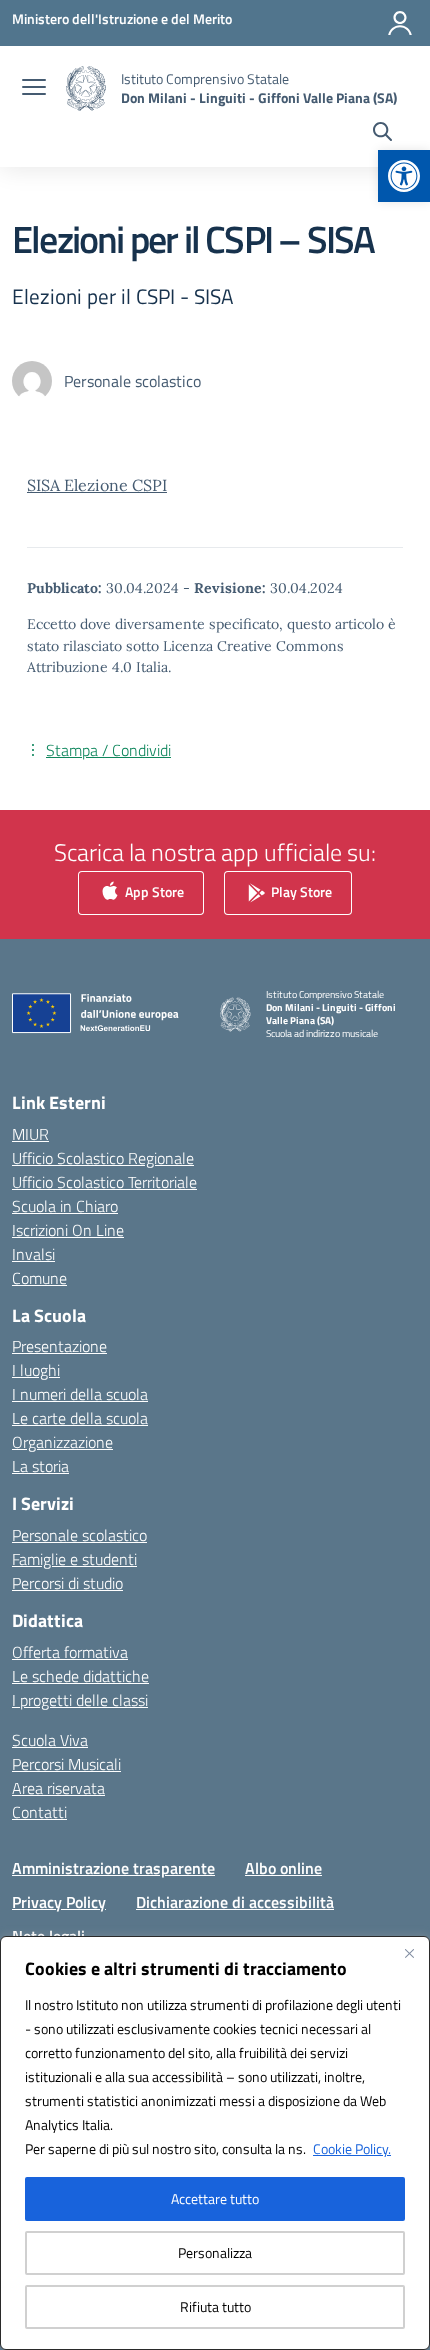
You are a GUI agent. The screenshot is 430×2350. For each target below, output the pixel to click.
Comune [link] (39, 1278)
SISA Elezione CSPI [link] (97, 485)
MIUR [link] (30, 1134)
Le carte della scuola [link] (80, 1418)
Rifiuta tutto (215, 2306)
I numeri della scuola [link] (80, 1394)
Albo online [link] (283, 1868)
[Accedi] (400, 23)
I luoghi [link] (36, 1370)
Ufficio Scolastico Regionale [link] (103, 1158)
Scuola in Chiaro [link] (65, 1206)
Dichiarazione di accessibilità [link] (235, 1902)
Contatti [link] (39, 1812)
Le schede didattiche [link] (80, 1676)
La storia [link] (40, 1466)
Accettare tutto (215, 2198)
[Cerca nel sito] (382, 134)
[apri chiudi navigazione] (34, 89)
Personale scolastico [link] (79, 1535)
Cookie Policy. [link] (352, 2148)
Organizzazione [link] (62, 1442)
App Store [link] (153, 890)
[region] (215, 2143)
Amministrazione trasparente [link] (113, 1868)
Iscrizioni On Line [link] (68, 1230)
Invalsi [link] (33, 1254)
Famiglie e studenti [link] (74, 1559)
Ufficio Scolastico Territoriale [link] (104, 1182)
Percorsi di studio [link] (67, 1583)
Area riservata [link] (58, 1788)
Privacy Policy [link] (59, 1902)
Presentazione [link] (59, 1346)
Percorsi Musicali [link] (66, 1764)
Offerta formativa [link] (70, 1652)
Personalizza (215, 2252)
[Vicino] (409, 1953)
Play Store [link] (300, 890)
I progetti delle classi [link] (80, 1700)
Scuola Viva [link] (50, 1740)
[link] (404, 176)
